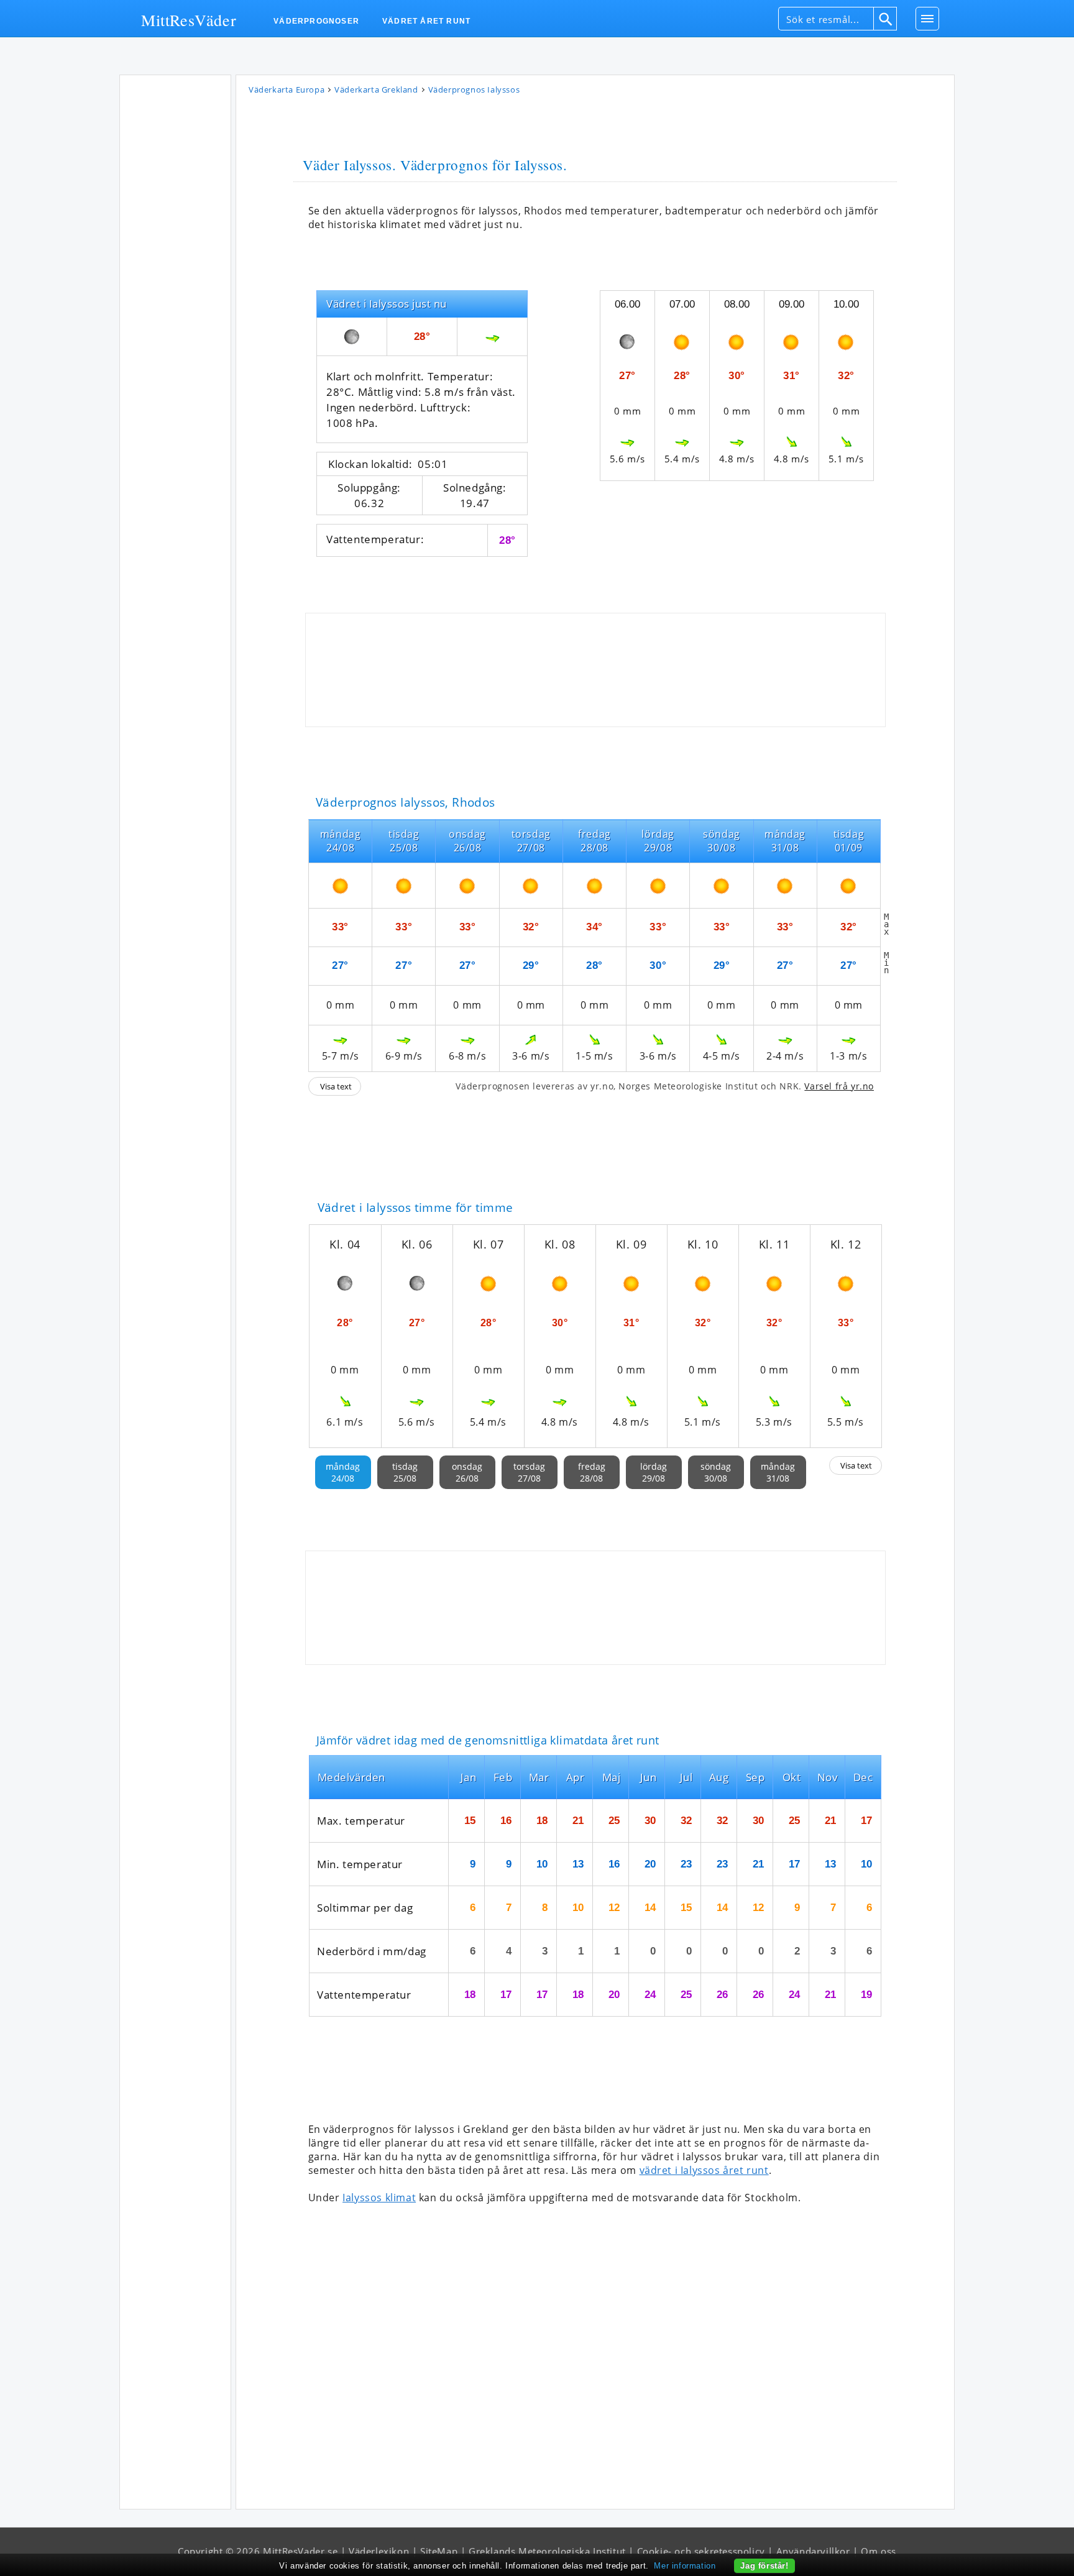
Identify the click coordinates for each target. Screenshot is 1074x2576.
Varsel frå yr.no (839, 1086)
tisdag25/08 (405, 1472)
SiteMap (439, 2551)
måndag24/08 (343, 1472)
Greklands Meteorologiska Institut (547, 2551)
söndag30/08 (716, 1472)
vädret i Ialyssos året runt (704, 2170)
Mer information (685, 2566)
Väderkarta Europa (287, 89)
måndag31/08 (778, 1472)
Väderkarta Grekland (376, 89)
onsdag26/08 (467, 1472)
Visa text (336, 1086)
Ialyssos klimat (379, 2198)
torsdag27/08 (529, 1472)
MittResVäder (189, 19)
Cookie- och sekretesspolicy (701, 2551)
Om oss (879, 2551)
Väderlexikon (379, 2551)
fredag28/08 (592, 1472)
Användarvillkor (813, 2551)
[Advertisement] (175, 267)
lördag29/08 (654, 1472)
